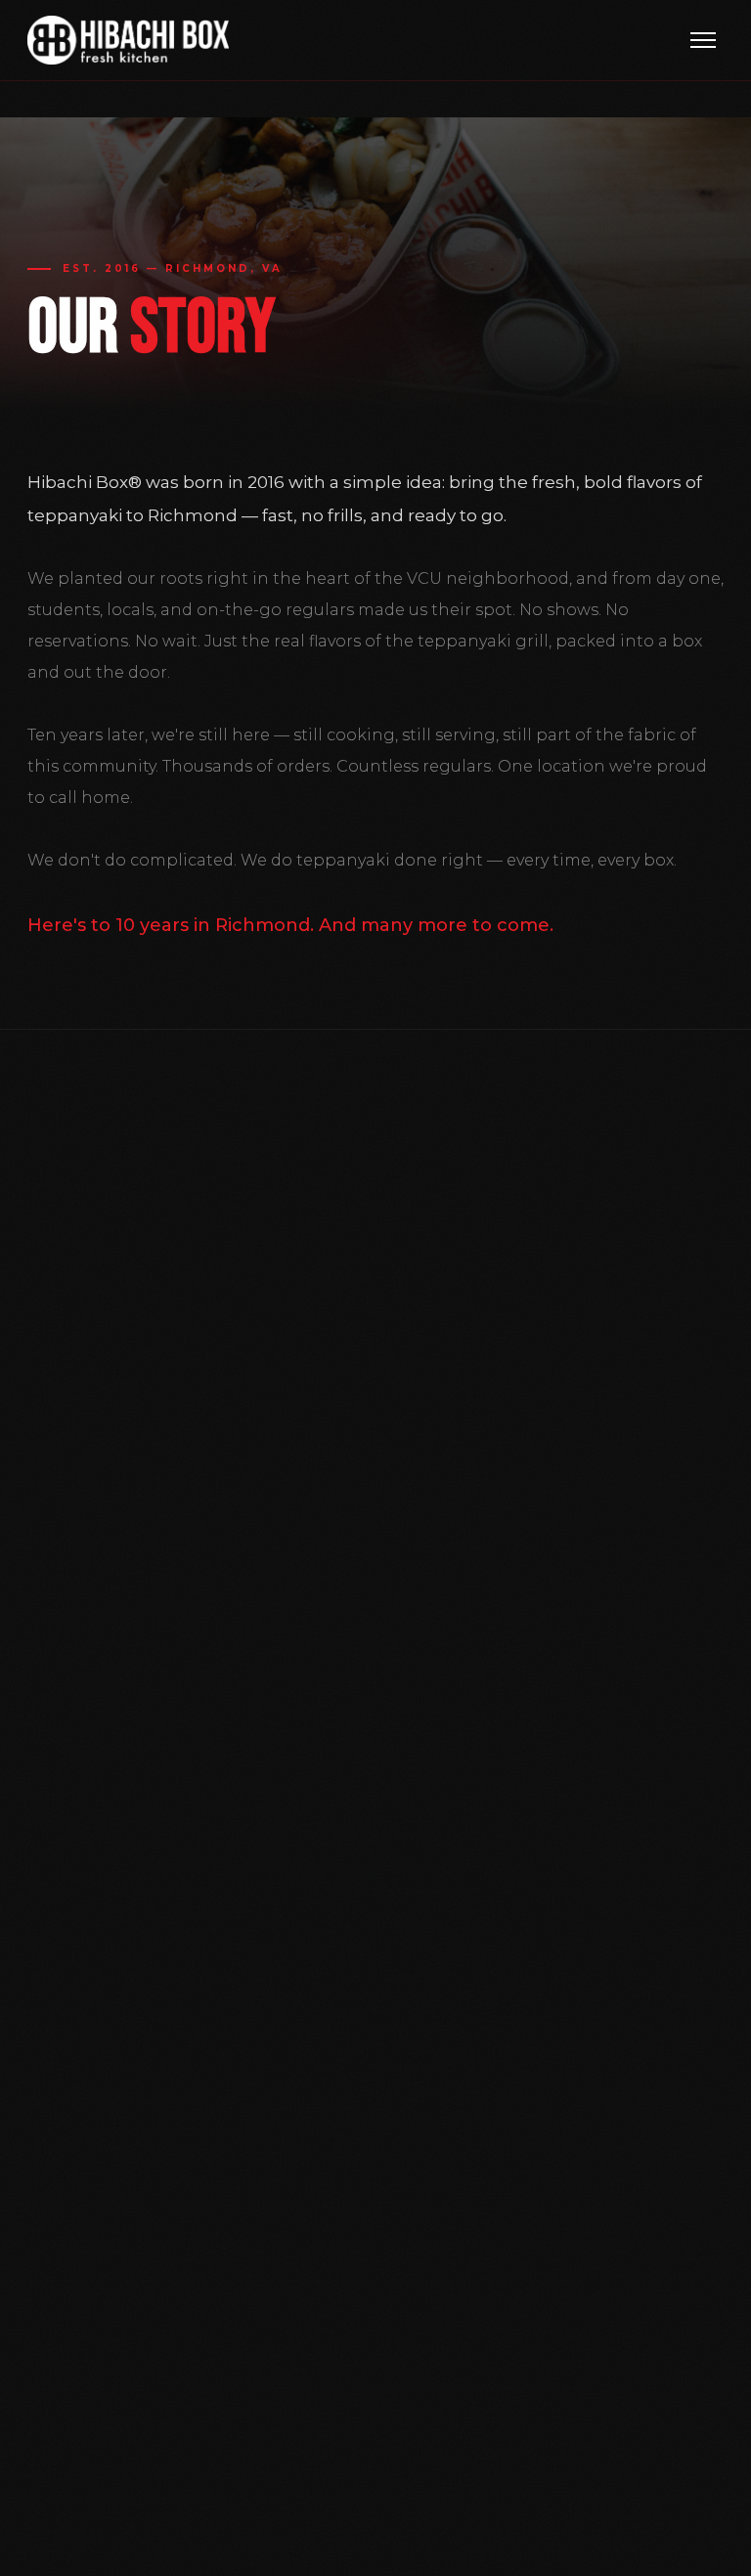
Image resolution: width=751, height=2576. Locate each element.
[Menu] (703, 40)
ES (711, 2544)
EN (663, 2544)
